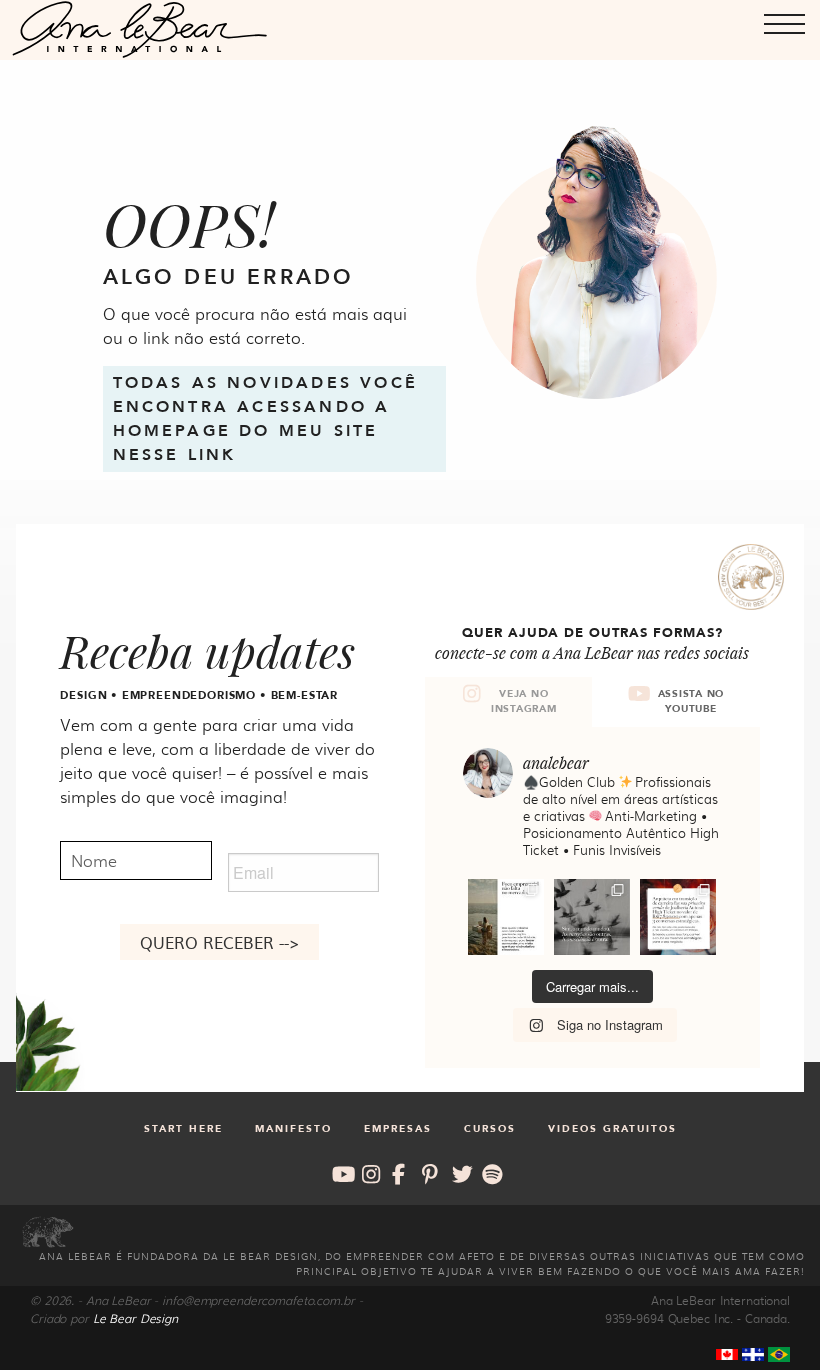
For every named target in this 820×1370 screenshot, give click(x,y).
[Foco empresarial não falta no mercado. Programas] (506, 917)
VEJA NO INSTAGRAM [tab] (524, 701)
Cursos (490, 1129)
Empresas (398, 1129)
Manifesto (293, 1129)
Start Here (183, 1129)
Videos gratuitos (612, 1129)
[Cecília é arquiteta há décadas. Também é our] (678, 917)
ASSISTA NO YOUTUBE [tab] (691, 701)
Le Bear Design (135, 1318)
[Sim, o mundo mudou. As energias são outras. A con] (592, 917)
